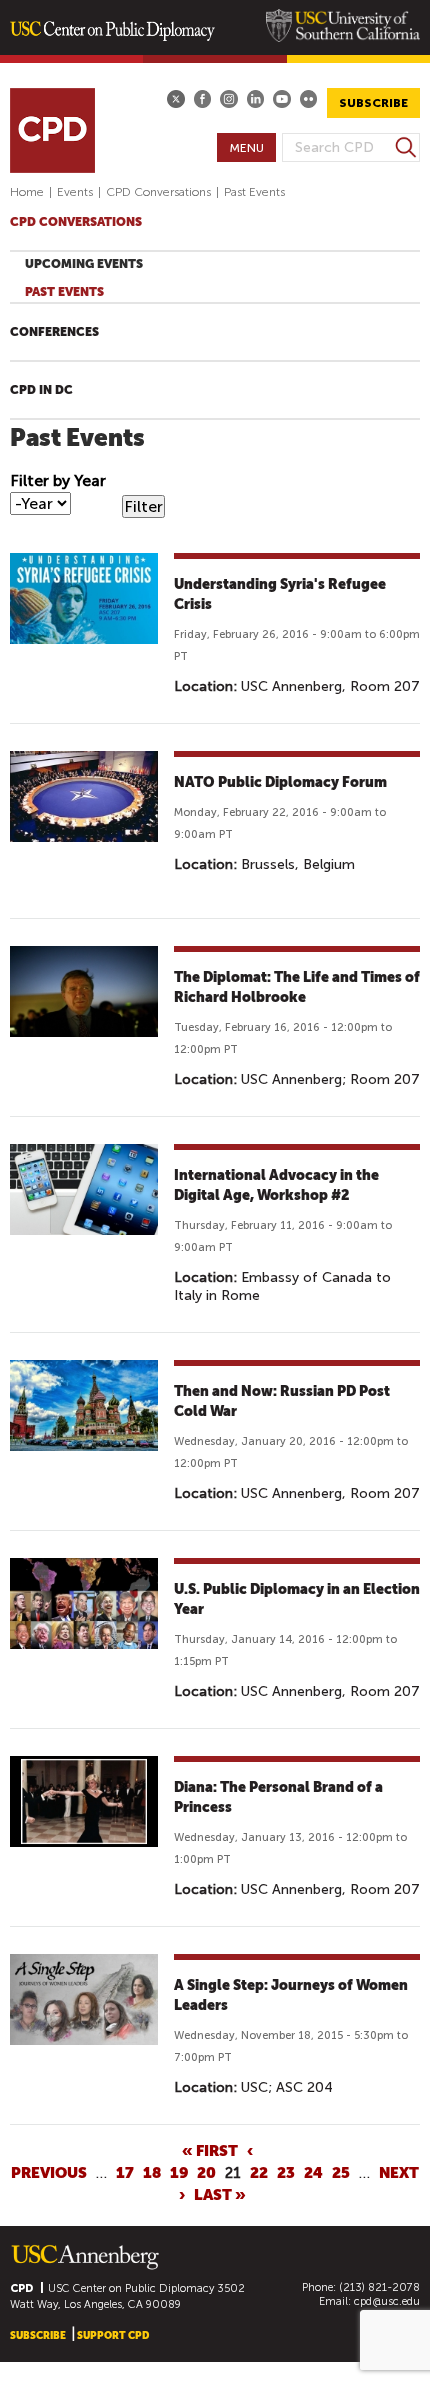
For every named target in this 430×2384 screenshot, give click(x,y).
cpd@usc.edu (387, 2301)
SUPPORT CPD (113, 2335)
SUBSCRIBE (373, 103)
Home (27, 192)
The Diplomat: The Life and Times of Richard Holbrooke (297, 987)
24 (313, 2173)
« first (210, 2151)
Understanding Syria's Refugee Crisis (280, 594)
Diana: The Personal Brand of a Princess (278, 1797)
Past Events (64, 292)
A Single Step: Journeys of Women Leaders (291, 1995)
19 (179, 2173)
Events (75, 192)
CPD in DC (41, 390)
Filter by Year (58, 480)
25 (341, 2173)
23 (286, 2173)
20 (206, 2173)
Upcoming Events (84, 264)
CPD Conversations (158, 192)
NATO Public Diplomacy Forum (280, 782)
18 (152, 2173)
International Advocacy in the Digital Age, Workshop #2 (276, 1185)
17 (125, 2173)
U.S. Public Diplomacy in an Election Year (297, 1599)
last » (220, 2195)
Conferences (54, 332)
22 (259, 2173)
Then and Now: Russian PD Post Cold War (282, 1401)
